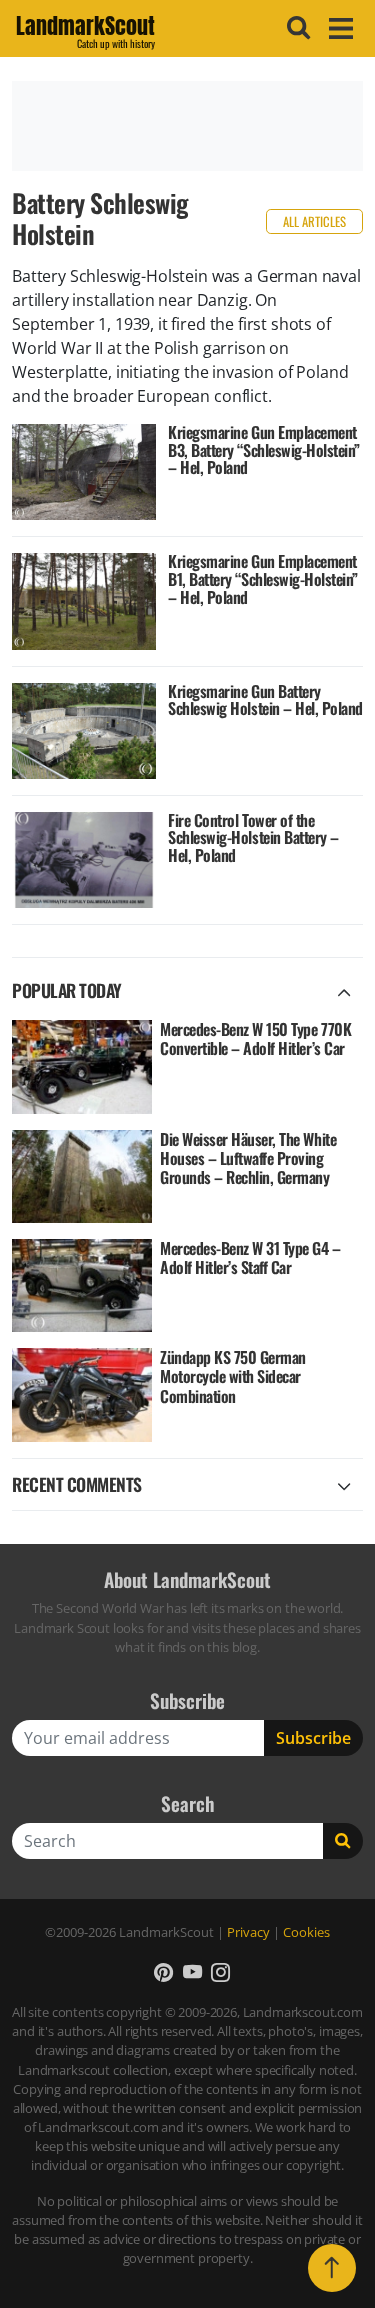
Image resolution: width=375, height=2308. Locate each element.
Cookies (306, 1932)
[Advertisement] (187, 126)
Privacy (248, 1932)
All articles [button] (314, 221)
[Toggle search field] (296, 28)
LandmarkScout (85, 29)
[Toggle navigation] (338, 28)
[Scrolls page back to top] (332, 2268)
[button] (163, 1971)
